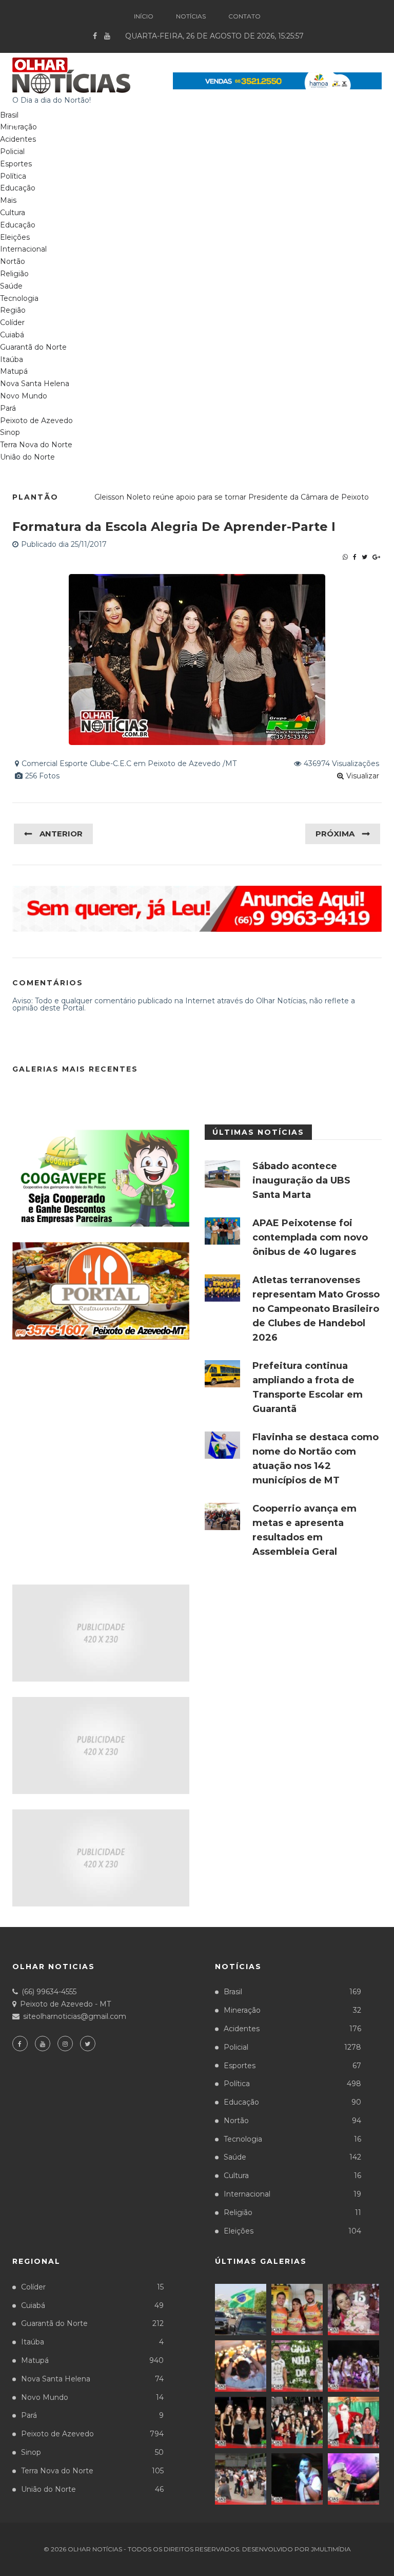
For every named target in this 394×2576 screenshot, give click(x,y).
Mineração (292, 2010)
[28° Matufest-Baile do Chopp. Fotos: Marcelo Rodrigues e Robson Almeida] (241, 2479)
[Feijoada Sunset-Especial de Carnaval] (297, 2310)
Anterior (61, 834)
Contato (244, 16)
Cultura (13, 213)
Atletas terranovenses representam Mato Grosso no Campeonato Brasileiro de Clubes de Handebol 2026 (316, 1309)
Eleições (15, 237)
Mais (8, 200)
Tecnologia (19, 298)
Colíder (12, 322)
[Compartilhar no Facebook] (355, 557)
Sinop (10, 432)
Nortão (13, 261)
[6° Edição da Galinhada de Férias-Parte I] (297, 2366)
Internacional (23, 249)
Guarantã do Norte (33, 347)
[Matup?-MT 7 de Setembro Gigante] (241, 2310)
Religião (14, 274)
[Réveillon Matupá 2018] (353, 2366)
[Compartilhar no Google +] (376, 557)
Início (144, 16)
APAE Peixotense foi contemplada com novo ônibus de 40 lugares (310, 1237)
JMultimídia (331, 2549)
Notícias (191, 16)
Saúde (11, 286)
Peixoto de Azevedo (36, 421)
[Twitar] (365, 557)
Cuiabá (12, 335)
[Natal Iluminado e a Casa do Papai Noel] (353, 2422)
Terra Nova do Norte (36, 445)
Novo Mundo (24, 396)
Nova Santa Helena (35, 384)
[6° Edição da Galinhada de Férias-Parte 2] (241, 2366)
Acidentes (18, 139)
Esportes (16, 164)
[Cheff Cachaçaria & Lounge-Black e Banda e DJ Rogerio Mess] (297, 2479)
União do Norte (27, 457)
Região (13, 310)
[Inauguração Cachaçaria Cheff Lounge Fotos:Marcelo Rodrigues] (353, 2479)
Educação (18, 188)
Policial (12, 151)
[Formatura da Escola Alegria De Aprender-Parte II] (297, 2422)
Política (13, 176)
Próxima (335, 834)
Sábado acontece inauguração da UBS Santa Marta (301, 1180)
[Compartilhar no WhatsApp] (345, 557)
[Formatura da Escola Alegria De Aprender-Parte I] (241, 2422)
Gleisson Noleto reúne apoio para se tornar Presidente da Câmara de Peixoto (232, 497)
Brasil (292, 1992)
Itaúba (12, 359)
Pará (8, 408)
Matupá (14, 371)
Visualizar (363, 776)
